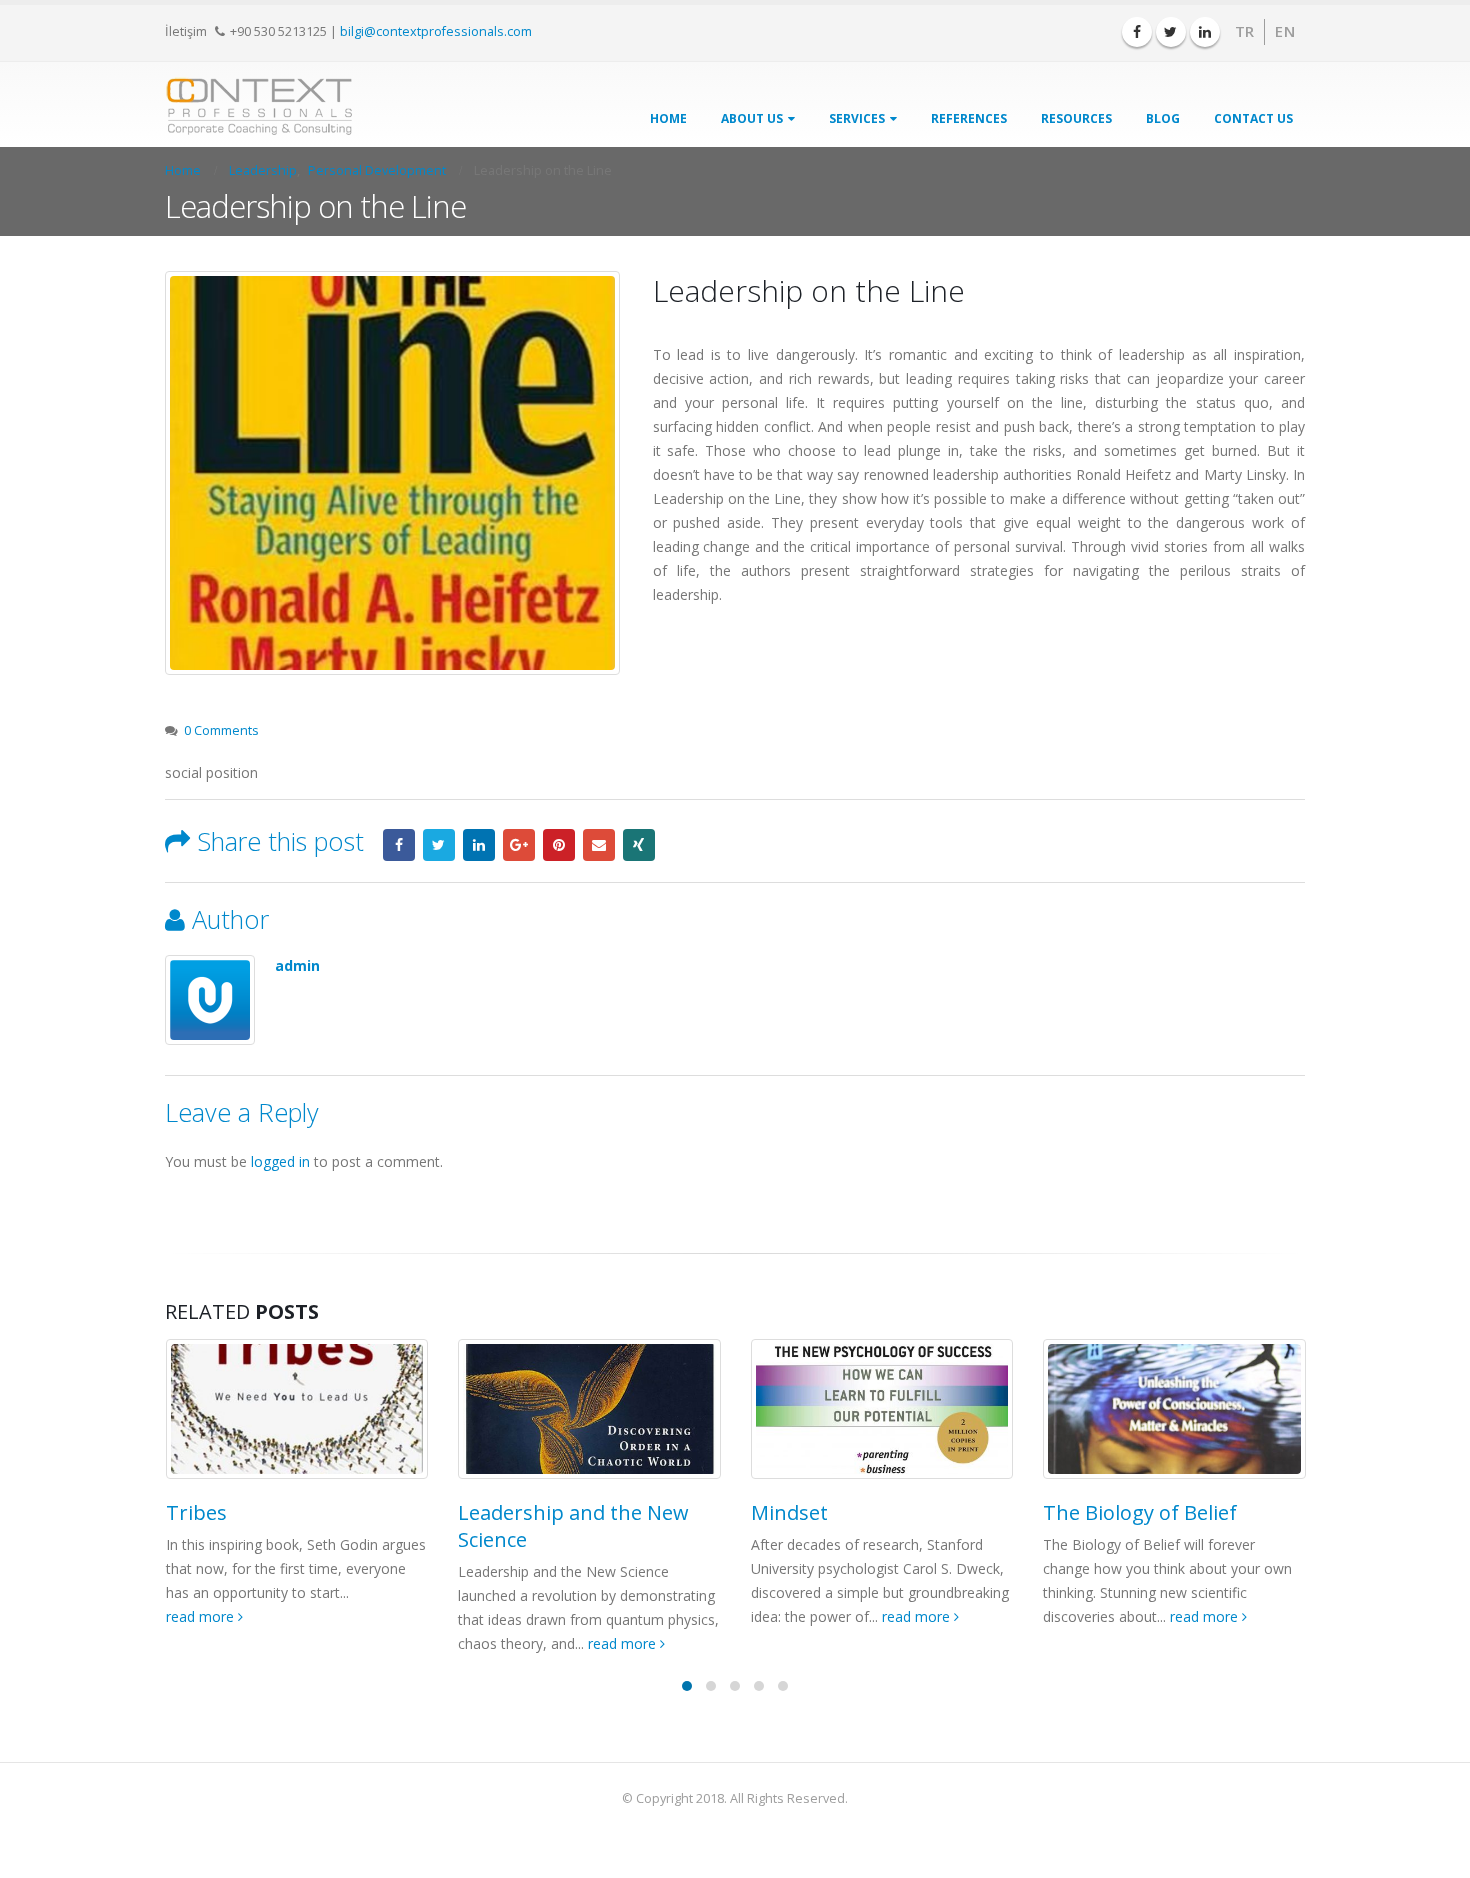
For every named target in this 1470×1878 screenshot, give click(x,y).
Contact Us (1253, 118)
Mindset (789, 1512)
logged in (280, 1161)
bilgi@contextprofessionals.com (436, 31)
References (969, 118)
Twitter (439, 845)
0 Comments (221, 730)
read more (202, 1616)
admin (297, 965)
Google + (519, 845)
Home (668, 118)
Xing (639, 845)
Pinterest (559, 845)
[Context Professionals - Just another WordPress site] (260, 107)
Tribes (196, 1512)
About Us (752, 118)
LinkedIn (479, 845)
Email (599, 845)
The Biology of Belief (1140, 1512)
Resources (1076, 118)
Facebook (399, 845)
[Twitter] (1171, 32)
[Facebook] (1137, 32)
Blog (1163, 118)
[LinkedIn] (1205, 32)
